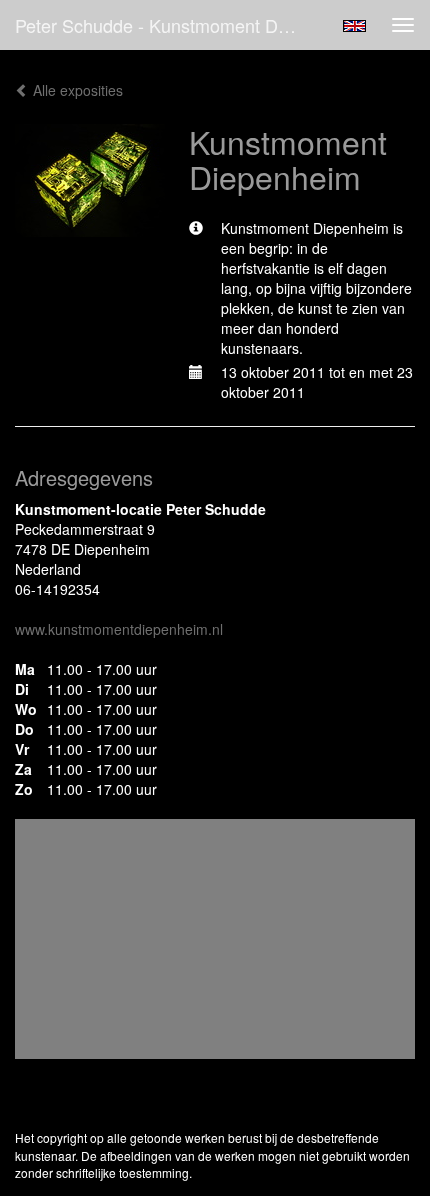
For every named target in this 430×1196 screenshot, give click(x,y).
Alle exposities (76, 90)
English (354, 26)
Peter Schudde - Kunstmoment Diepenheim (163, 25)
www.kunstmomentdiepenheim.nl (119, 629)
